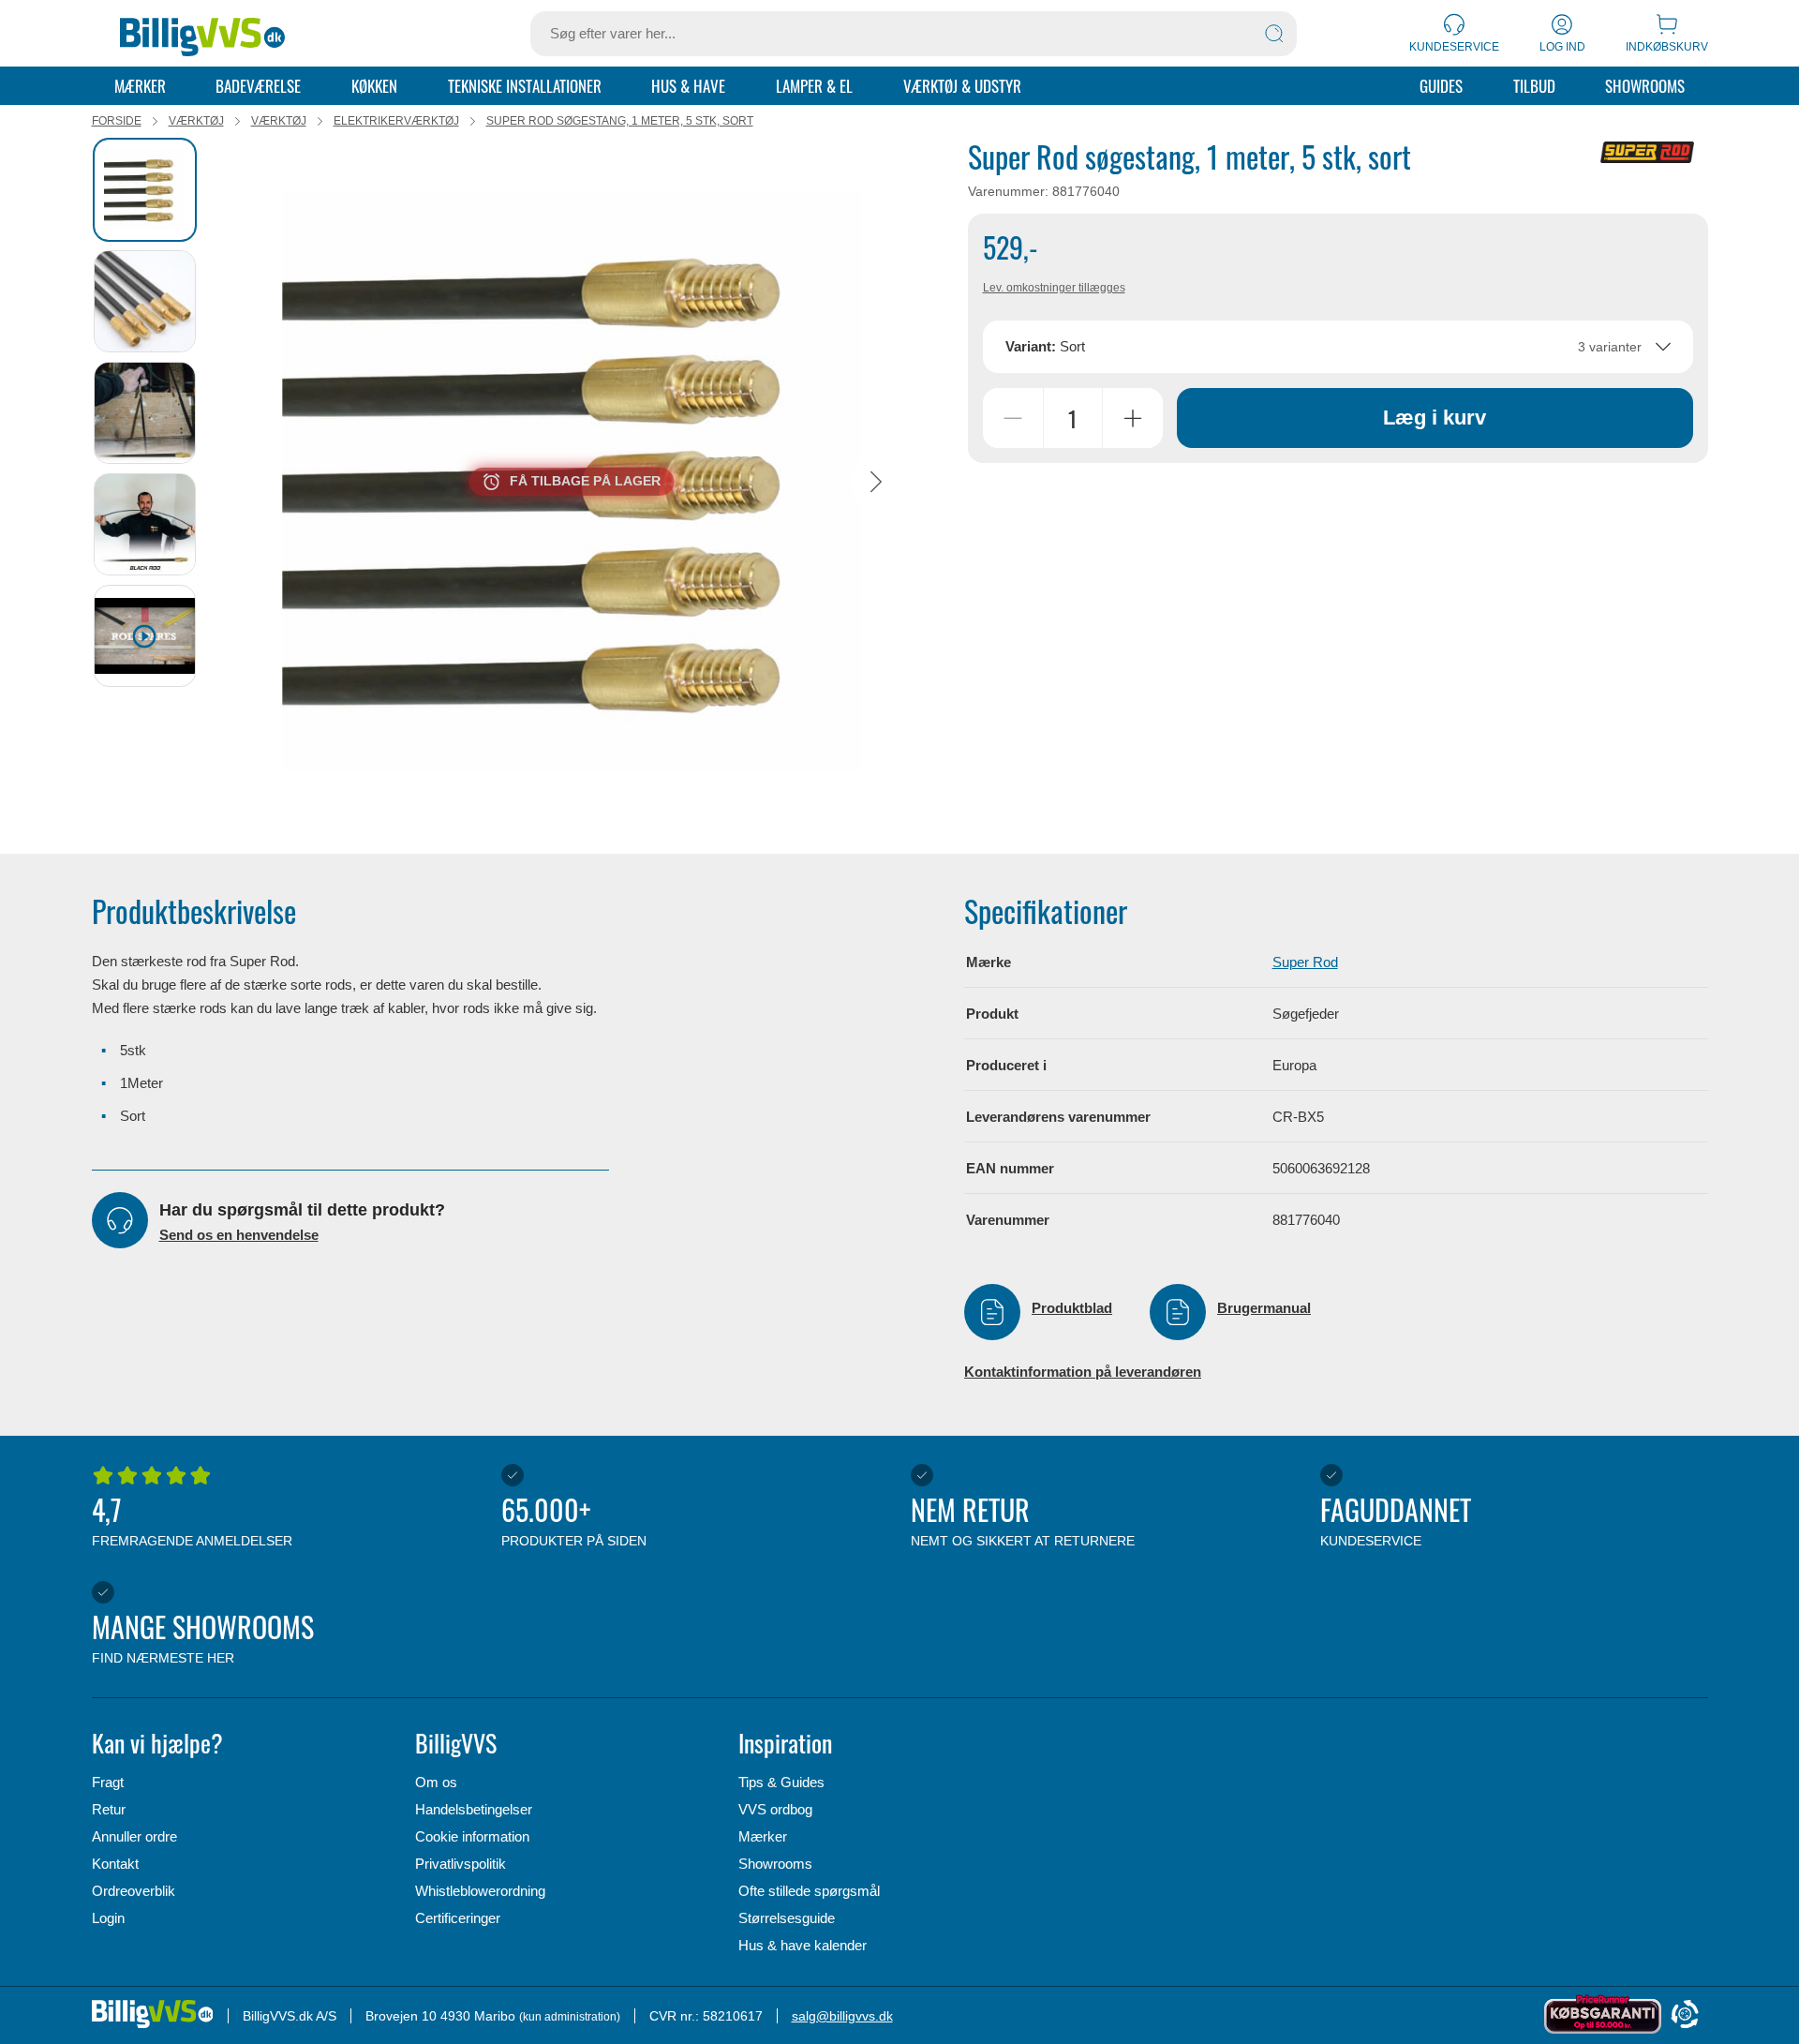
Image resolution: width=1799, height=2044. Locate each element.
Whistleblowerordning (480, 1891)
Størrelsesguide (787, 1918)
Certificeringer (458, 1918)
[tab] (145, 190)
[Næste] (876, 482)
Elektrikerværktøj (396, 121)
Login (108, 1918)
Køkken (374, 86)
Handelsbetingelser (474, 1809)
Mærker (140, 86)
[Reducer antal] (1013, 418)
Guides (1441, 86)
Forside (117, 121)
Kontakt (115, 1864)
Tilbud (1534, 86)
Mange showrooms (203, 1635)
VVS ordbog (775, 1809)
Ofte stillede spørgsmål (809, 1891)
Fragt (108, 1782)
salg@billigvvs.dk (842, 2016)
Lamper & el (814, 86)
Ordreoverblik (134, 1891)
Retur (109, 1809)
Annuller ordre (134, 1836)
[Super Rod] (1647, 152)
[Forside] (203, 34)
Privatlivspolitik (461, 1864)
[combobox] (1338, 347)
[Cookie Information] (1685, 2015)
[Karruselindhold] (572, 481)
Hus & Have (688, 86)
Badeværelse (258, 86)
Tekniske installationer (525, 86)
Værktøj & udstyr (962, 86)
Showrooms (1645, 86)
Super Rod (1305, 962)
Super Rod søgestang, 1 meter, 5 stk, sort (620, 121)
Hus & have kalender (803, 1945)
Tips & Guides (781, 1782)
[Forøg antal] (1133, 418)
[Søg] (1274, 34)
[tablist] (153, 481)
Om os (436, 1782)
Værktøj (196, 121)
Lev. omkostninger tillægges (1054, 288)
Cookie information (472, 1836)
